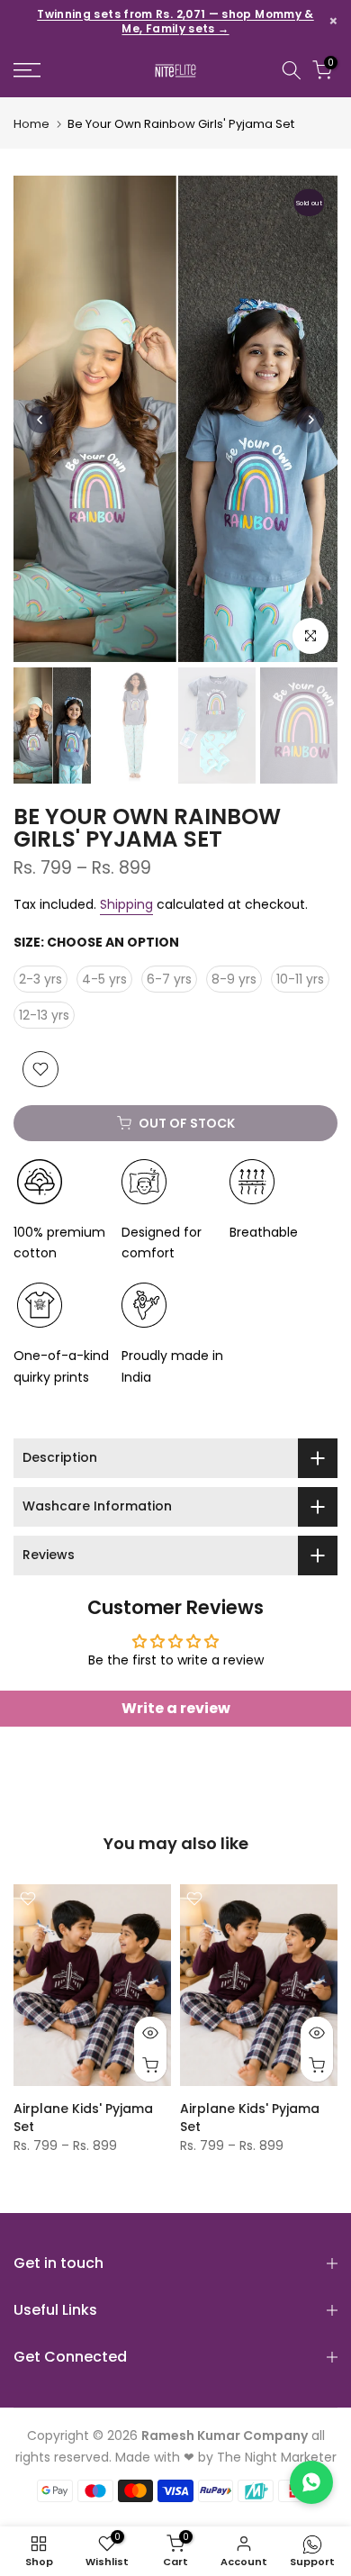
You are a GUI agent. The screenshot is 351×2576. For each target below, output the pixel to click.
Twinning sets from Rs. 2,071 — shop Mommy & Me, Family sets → (175, 22)
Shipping (126, 904)
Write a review (176, 1708)
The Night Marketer (277, 2457)
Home (31, 124)
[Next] (310, 420)
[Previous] (40, 420)
